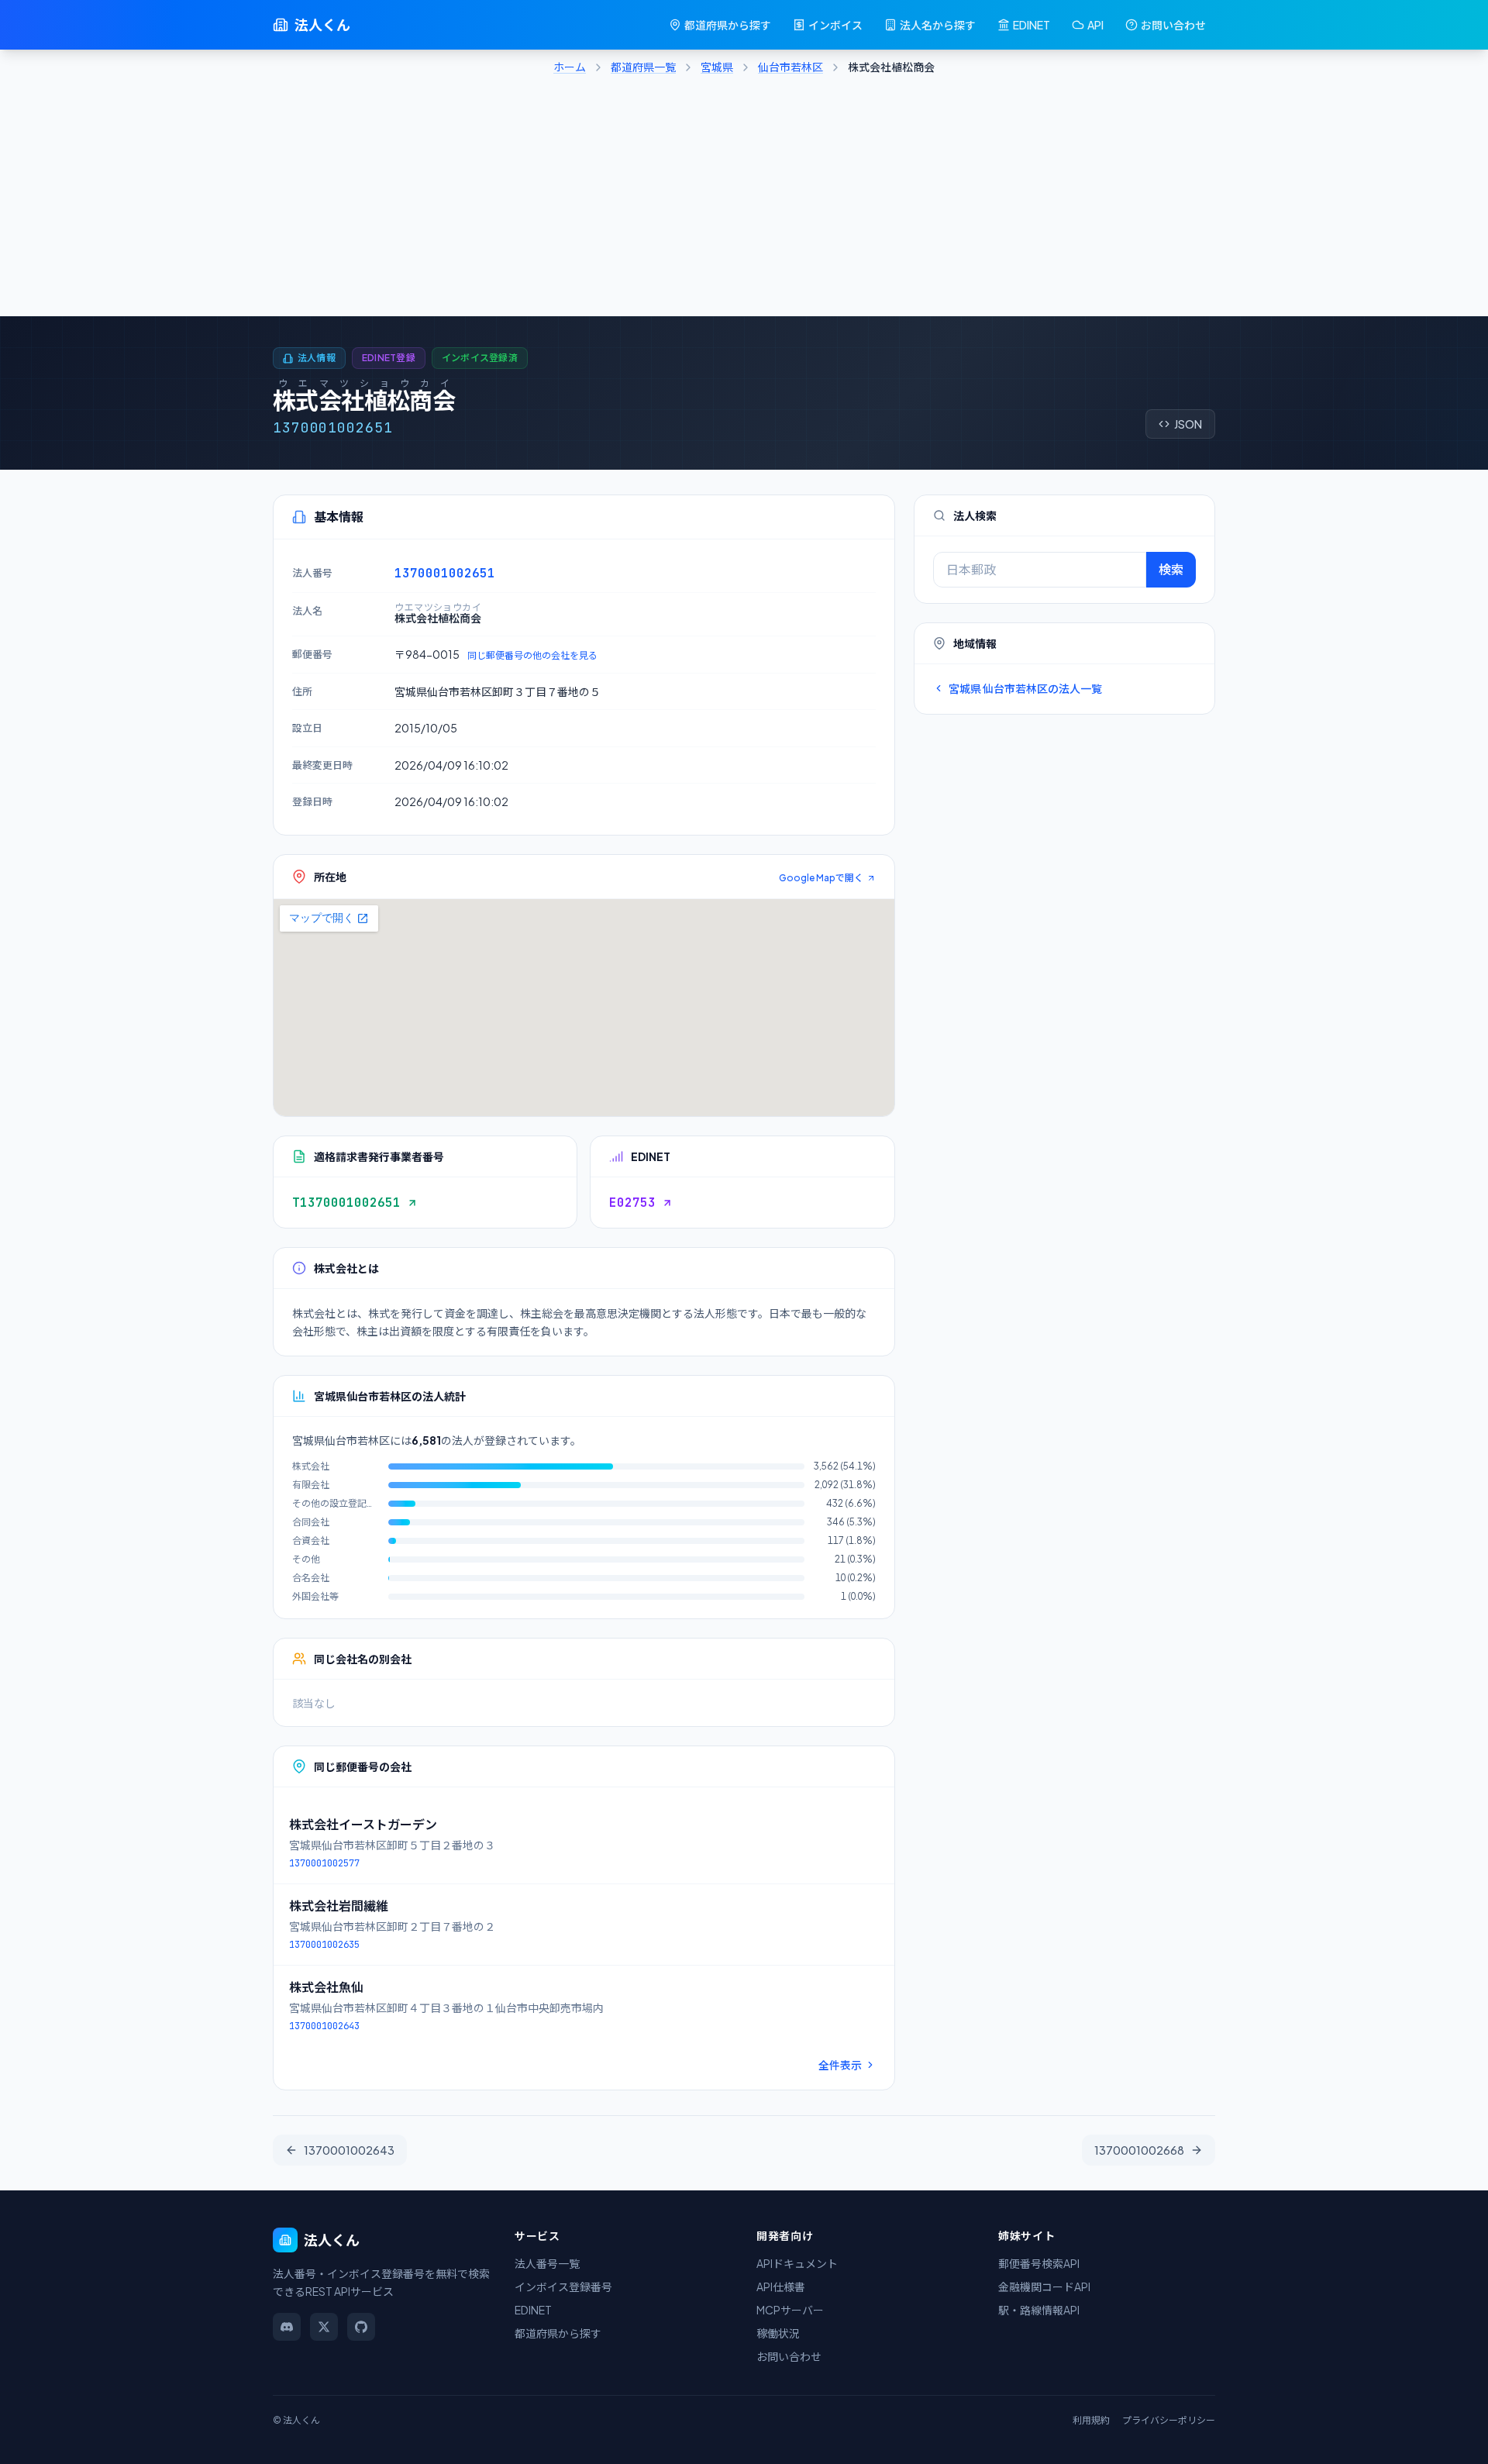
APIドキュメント (797, 2263)
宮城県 (717, 67)
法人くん (322, 24)
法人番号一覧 (547, 2263)
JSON (1188, 424)
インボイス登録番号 (563, 2287)
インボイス (835, 25)
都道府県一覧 (643, 67)
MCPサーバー (790, 2310)
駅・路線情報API (1039, 2310)
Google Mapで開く (821, 878)
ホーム (570, 67)
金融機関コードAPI (1044, 2287)
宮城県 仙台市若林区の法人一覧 (1025, 688)
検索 (1171, 569)
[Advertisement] (744, 200)
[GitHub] (361, 2327)
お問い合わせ (1173, 25)
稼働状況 (778, 2333)
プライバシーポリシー (1169, 2420)
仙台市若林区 (790, 67)
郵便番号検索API (1039, 2263)
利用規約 (1091, 2420)
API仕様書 (781, 2287)
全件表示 (840, 2065)
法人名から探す (938, 25)
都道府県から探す (728, 25)
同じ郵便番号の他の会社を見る (532, 655)
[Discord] (287, 2327)
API (1095, 25)
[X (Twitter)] (324, 2327)
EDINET (1032, 25)
